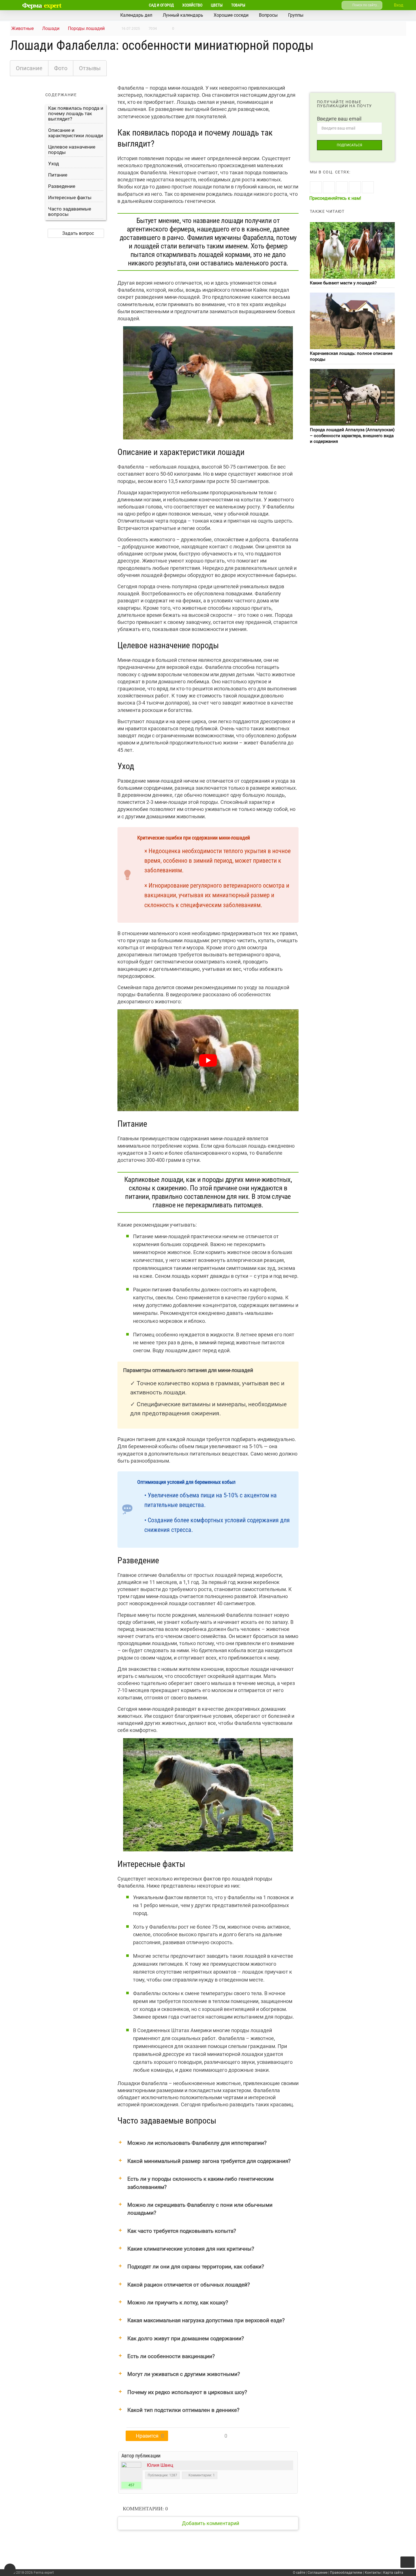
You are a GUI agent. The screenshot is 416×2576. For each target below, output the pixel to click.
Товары (238, 5)
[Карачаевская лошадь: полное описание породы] (352, 321)
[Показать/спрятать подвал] (10, 2569)
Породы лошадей (86, 28)
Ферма (42, 5)
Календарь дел (136, 15)
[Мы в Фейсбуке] (342, 187)
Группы (296, 15)
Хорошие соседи (231, 15)
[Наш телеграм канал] (368, 187)
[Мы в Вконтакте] (316, 187)
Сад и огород (161, 5)
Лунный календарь (183, 15)
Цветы (217, 5)
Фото (61, 68)
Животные (22, 28)
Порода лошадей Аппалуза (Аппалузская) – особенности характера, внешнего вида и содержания (352, 436)
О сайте (299, 2573)
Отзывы (90, 68)
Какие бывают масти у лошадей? (343, 283)
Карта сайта (393, 2573)
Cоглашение (318, 2573)
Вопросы (268, 15)
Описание (29, 68)
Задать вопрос (78, 233)
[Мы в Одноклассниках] (329, 187)
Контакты (373, 2573)
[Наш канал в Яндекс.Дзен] (355, 187)
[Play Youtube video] (208, 1060)
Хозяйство (192, 5)
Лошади (51, 28)
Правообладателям (346, 2573)
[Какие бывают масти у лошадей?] (352, 250)
